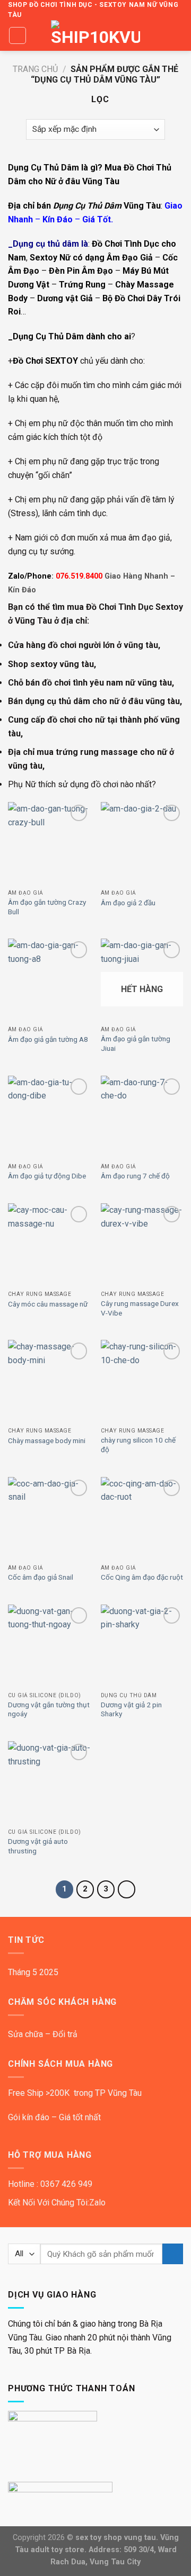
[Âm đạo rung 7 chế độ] (142, 1117)
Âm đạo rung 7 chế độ (135, 1176)
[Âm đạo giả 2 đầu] (142, 843)
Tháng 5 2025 (33, 1972)
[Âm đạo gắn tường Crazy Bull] (49, 843)
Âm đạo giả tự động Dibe (47, 1176)
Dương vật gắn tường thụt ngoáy (49, 1709)
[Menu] (18, 35)
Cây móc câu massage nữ (48, 1304)
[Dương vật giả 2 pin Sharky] (142, 1646)
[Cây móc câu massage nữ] (49, 1244)
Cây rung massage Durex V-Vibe (140, 1308)
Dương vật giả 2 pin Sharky (131, 1709)
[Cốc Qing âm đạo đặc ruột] (142, 1518)
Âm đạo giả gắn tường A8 (48, 1039)
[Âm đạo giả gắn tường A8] (49, 980)
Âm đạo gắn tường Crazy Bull (47, 907)
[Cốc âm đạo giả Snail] (49, 1518)
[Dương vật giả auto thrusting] (49, 1782)
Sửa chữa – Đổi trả (43, 2034)
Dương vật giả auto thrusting (38, 1846)
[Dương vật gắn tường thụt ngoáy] (49, 1646)
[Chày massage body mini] (49, 1381)
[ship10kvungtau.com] (95, 35)
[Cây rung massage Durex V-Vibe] (142, 1244)
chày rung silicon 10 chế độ (138, 1445)
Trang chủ (35, 69)
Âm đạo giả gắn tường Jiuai (136, 1043)
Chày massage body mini (47, 1440)
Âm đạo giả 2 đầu (128, 903)
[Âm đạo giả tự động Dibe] (49, 1117)
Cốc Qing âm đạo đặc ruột (142, 1577)
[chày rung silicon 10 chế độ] (142, 1381)
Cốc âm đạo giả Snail (41, 1577)
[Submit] (173, 2254)
